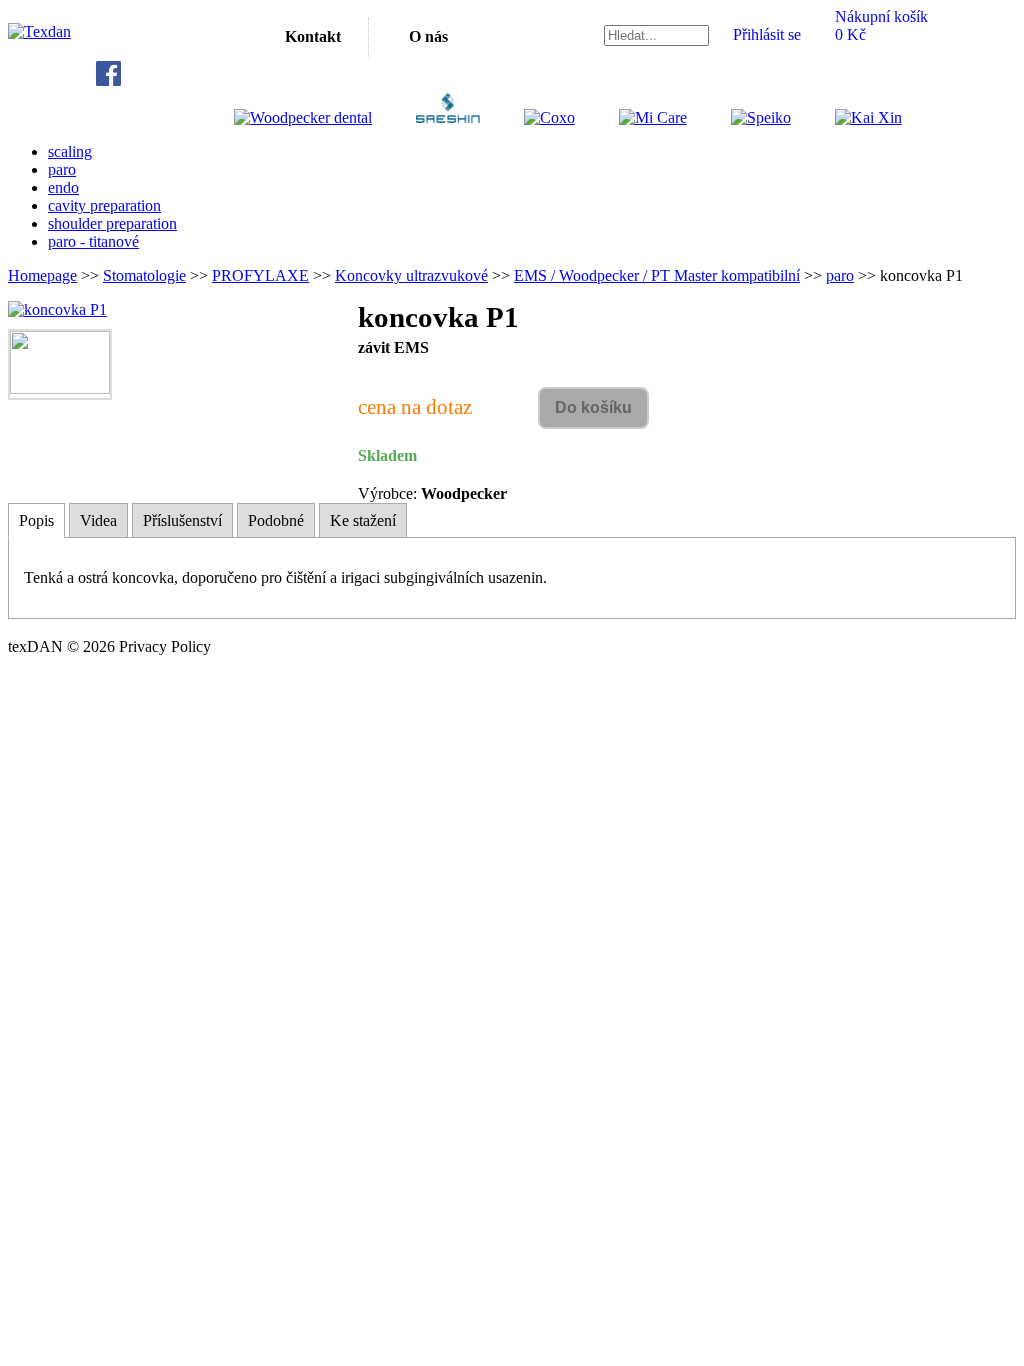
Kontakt (313, 36)
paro (62, 169)
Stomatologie (144, 275)
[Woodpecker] (303, 117)
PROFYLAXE (260, 275)
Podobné (276, 520)
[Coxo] (529, 117)
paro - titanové (93, 241)
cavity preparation (104, 205)
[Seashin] (427, 117)
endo (63, 187)
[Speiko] (741, 117)
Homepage (42, 275)
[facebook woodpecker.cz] (108, 80)
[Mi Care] (633, 117)
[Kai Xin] (848, 117)
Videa (98, 520)
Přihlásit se (767, 34)
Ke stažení (363, 520)
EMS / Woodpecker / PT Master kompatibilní (657, 275)
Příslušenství (182, 520)
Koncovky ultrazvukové (411, 275)
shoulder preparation (112, 223)
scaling (70, 151)
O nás (428, 36)
